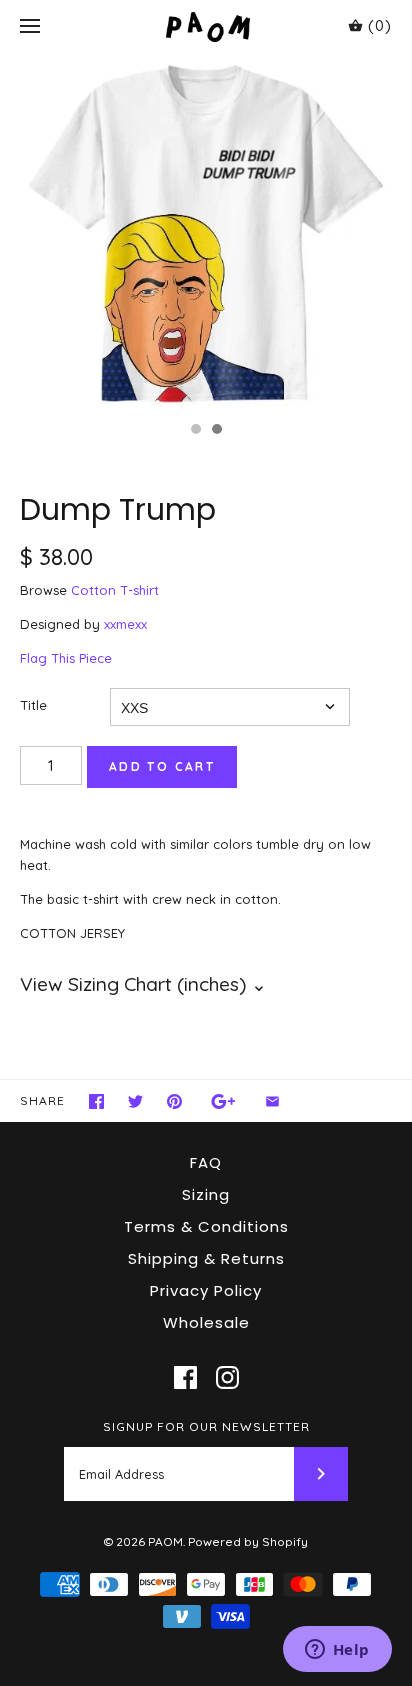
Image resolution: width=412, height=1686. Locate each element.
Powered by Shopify (248, 1541)
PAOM (165, 1541)
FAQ (206, 1162)
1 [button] (195, 431)
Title (33, 705)
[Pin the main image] (174, 1101)
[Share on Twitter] (135, 1101)
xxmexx (125, 624)
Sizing (206, 1194)
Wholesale (206, 1322)
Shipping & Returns (206, 1258)
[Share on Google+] (223, 1101)
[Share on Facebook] (96, 1101)
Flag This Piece (66, 658)
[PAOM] (206, 26)
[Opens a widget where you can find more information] (337, 1651)
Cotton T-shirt (115, 590)
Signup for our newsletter (206, 1426)
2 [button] (216, 431)
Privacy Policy (206, 1290)
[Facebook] (185, 1377)
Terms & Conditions (206, 1226)
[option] (206, 232)
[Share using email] (272, 1101)
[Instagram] (227, 1377)
